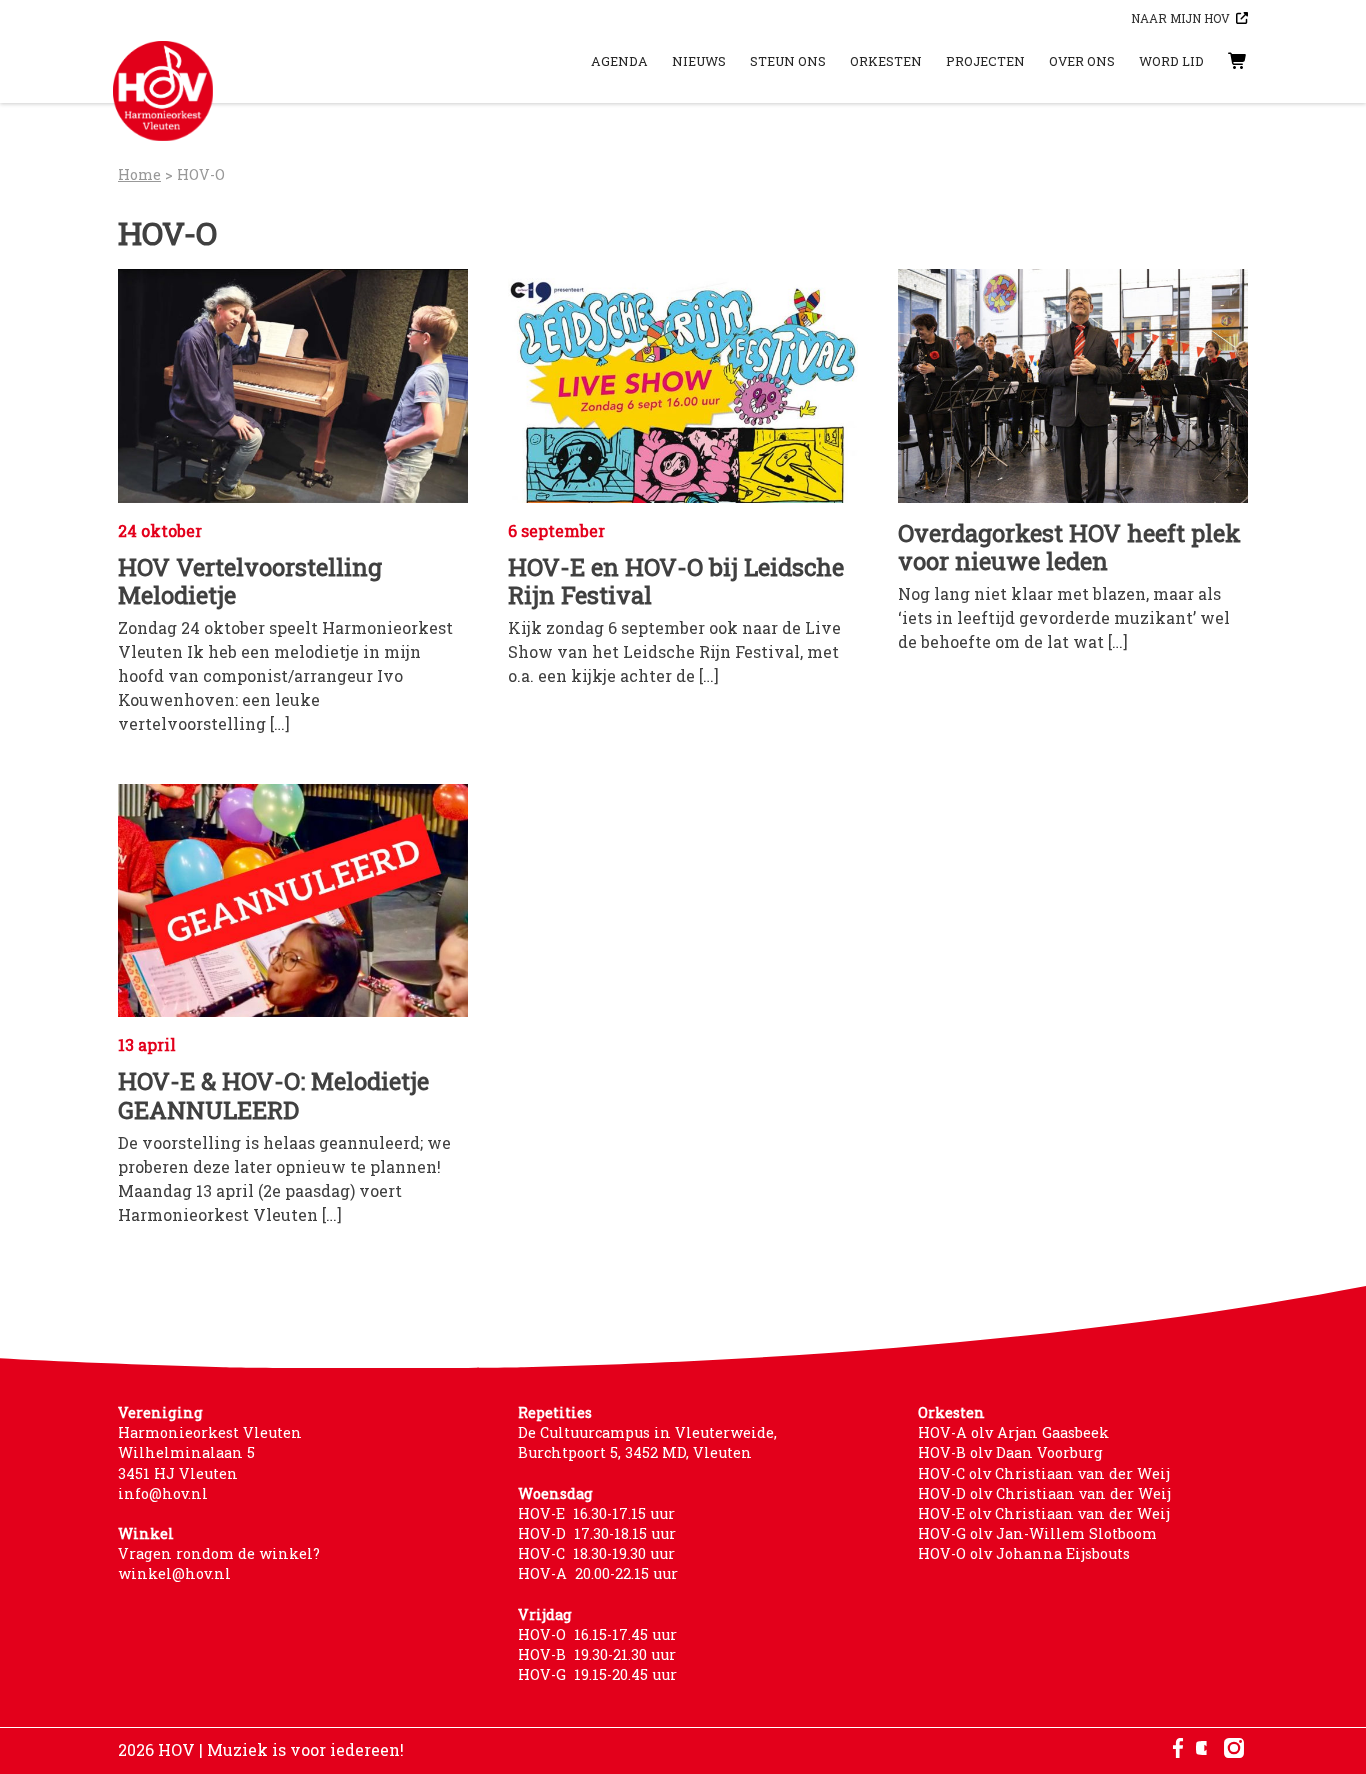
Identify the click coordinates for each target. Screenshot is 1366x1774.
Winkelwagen (1218, 61)
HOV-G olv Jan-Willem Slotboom (1037, 1533)
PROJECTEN (985, 61)
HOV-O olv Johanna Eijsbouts (1024, 1553)
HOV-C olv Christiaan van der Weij (1044, 1473)
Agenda (619, 61)
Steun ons (788, 61)
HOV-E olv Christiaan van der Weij (1044, 1513)
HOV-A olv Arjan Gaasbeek (1013, 1432)
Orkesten (886, 61)
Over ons (1082, 61)
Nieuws (699, 61)
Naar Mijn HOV (1180, 18)
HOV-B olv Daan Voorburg (1010, 1452)
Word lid (1171, 61)
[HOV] (163, 91)
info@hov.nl (163, 1493)
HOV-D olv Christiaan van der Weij (1044, 1493)
